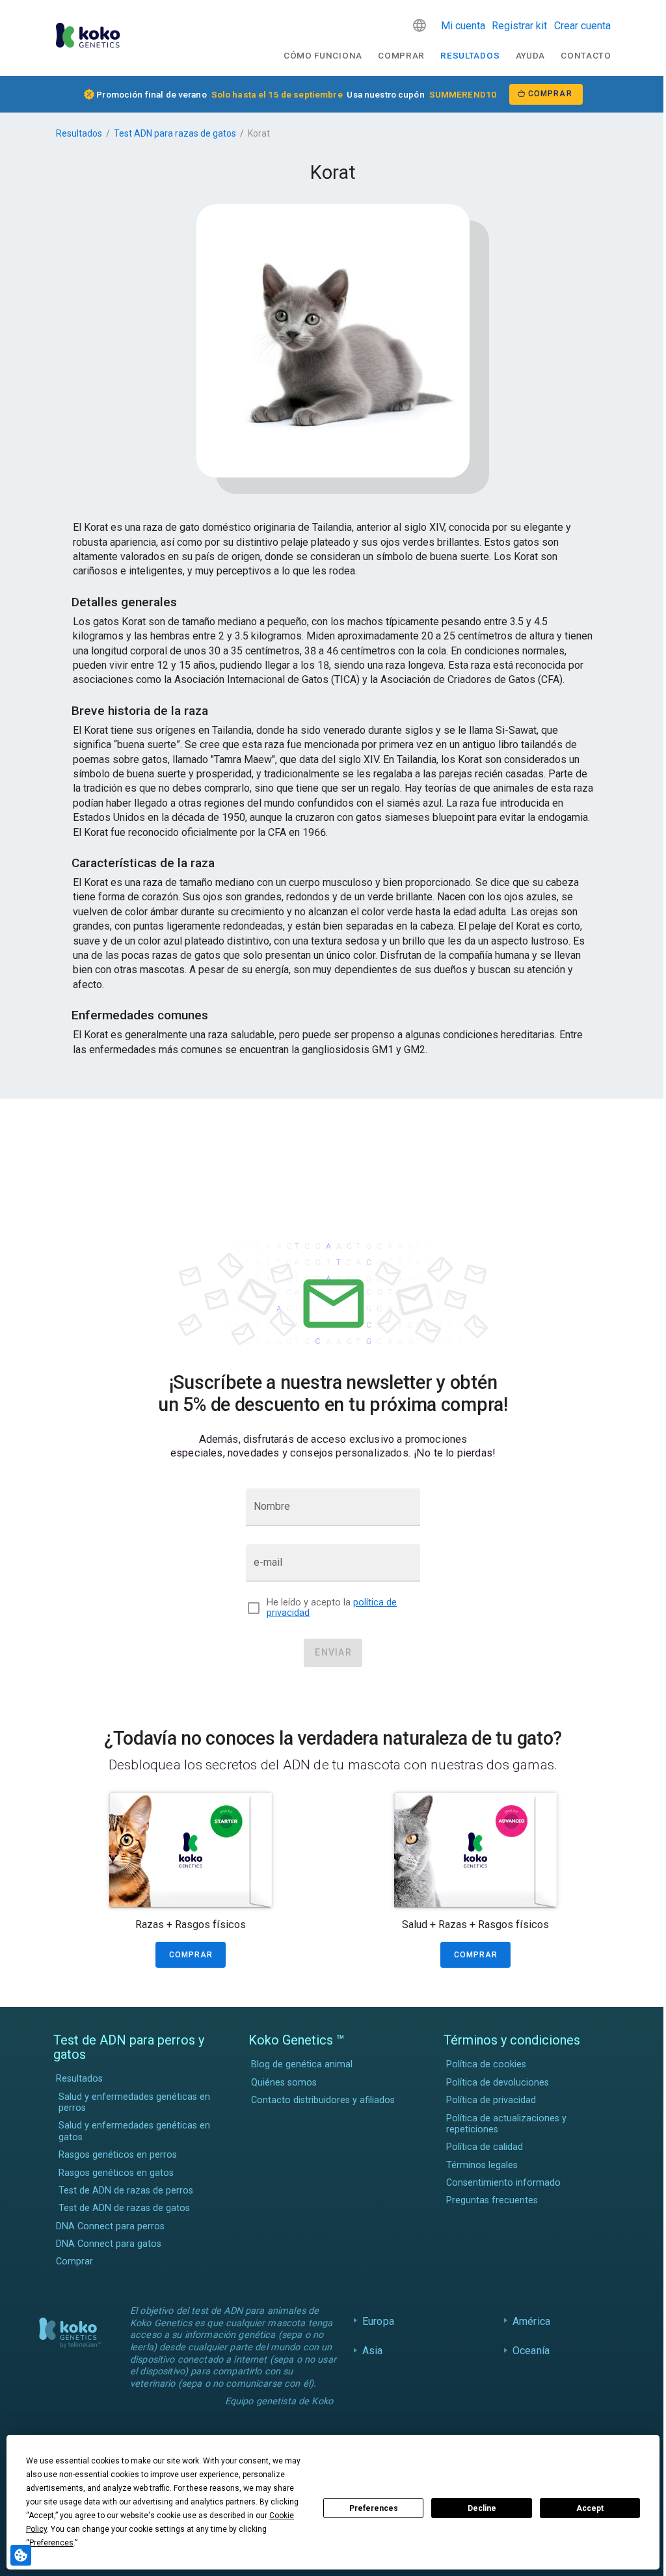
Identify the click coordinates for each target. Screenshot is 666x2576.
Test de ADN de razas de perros (126, 2191)
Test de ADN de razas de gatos (124, 2208)
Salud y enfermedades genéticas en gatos (134, 2131)
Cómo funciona (323, 55)
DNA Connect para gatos (109, 2244)
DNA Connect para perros (110, 2226)
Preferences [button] (51, 2543)
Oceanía (528, 2351)
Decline (482, 2508)
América (528, 2321)
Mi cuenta (463, 26)
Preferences (374, 2508)
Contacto (586, 55)
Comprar (401, 55)
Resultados (470, 55)
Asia (369, 2351)
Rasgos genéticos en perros (118, 2155)
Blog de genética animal (302, 2064)
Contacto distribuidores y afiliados (323, 2100)
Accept (590, 2508)
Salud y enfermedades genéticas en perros (134, 2102)
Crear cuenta (582, 26)
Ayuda (530, 55)
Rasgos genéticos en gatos (116, 2173)
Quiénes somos (284, 2083)
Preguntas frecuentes (492, 2200)
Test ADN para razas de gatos (175, 133)
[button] (420, 25)
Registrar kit (519, 26)
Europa (375, 2321)
